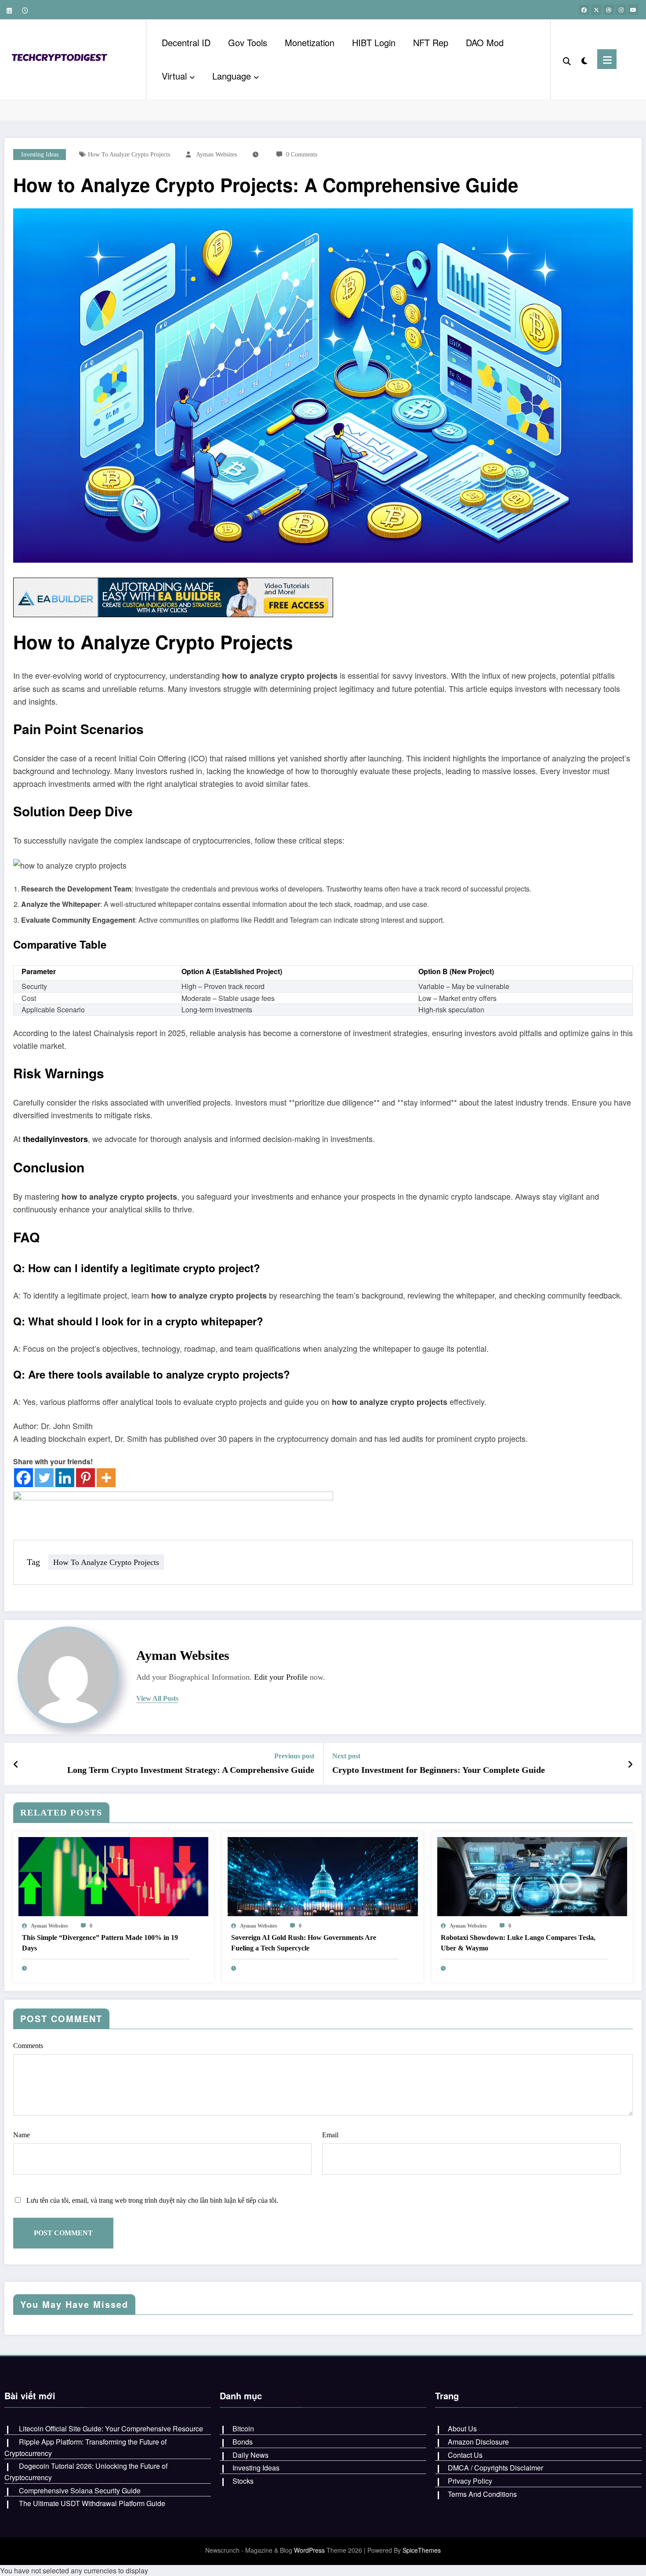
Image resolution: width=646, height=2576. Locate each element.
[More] (106, 1478)
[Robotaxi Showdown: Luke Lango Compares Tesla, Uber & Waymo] (532, 1876)
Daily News (250, 2455)
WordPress (309, 2550)
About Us (462, 2429)
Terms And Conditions (482, 2494)
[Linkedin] (65, 1478)
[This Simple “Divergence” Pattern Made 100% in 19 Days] (113, 1876)
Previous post (294, 1756)
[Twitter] (44, 1478)
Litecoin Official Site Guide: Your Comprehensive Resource (111, 2429)
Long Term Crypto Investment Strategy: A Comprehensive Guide (191, 1770)
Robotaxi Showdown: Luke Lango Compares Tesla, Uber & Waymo (518, 1943)
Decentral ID (186, 42)
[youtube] (633, 10)
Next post (346, 1756)
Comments (28, 2046)
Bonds (243, 2442)
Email (330, 2135)
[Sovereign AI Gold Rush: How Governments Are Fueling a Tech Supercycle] (323, 1876)
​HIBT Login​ (374, 42)
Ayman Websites (216, 155)
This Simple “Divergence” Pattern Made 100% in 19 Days (100, 1943)
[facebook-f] (584, 10)
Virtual (174, 76)
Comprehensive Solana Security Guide (80, 2490)
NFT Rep (431, 42)
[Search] (567, 59)
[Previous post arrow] (16, 1764)
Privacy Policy (470, 2481)
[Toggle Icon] (607, 59)
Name (22, 2135)
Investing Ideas (40, 155)
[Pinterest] (85, 1478)
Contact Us (465, 2455)
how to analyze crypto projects (129, 155)
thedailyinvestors (55, 1139)
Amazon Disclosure (478, 2442)
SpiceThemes (422, 2550)
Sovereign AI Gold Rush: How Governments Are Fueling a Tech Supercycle (304, 1943)
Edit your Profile (281, 1677)
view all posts (157, 1698)
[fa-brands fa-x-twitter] (596, 10)
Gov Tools (248, 42)
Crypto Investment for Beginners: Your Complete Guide (439, 1770)
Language (232, 76)
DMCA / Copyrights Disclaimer (495, 2468)
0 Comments (302, 155)
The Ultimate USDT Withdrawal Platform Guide (92, 2503)
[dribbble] (609, 10)
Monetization (310, 42)
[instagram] (621, 10)
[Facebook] (24, 1478)
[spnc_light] (584, 59)
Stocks (243, 2481)
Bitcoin (243, 2429)
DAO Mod (485, 42)
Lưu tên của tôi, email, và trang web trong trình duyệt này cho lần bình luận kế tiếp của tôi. (152, 2200)
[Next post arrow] (630, 1764)
